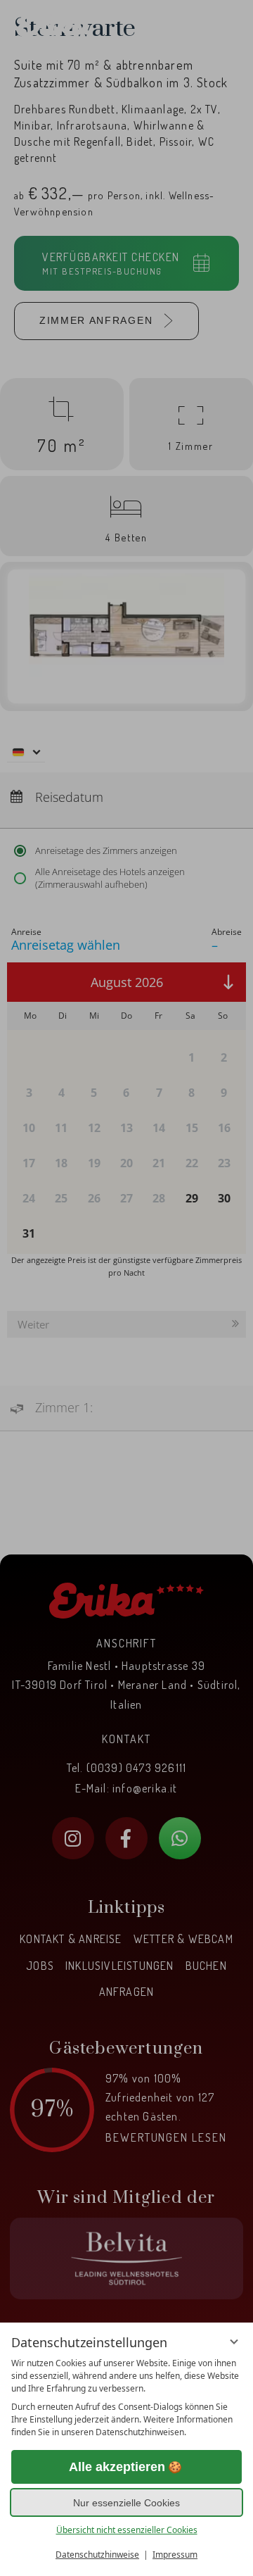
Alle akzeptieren (117, 2467)
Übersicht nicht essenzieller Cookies (127, 2530)
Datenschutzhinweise (97, 2555)
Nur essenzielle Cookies (126, 2503)
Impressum (175, 2555)
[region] (126, 2398)
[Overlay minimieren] (234, 2342)
